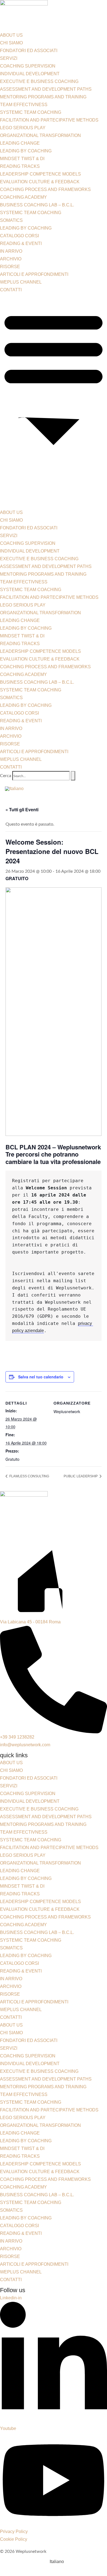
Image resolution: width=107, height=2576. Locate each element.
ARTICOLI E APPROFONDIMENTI (34, 274)
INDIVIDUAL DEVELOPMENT (30, 74)
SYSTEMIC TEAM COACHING (31, 112)
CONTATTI (11, 290)
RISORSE (10, 267)
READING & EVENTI (21, 243)
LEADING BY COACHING (26, 151)
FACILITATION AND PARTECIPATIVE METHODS (49, 120)
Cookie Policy (14, 2539)
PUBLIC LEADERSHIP (81, 1476)
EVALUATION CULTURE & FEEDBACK (40, 182)
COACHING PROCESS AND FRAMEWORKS (45, 189)
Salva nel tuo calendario (41, 1377)
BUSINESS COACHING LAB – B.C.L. (37, 205)
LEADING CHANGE (20, 143)
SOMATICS (11, 220)
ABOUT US (11, 35)
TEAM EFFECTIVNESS (24, 105)
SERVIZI (9, 58)
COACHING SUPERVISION (28, 66)
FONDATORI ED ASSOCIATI (29, 51)
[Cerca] (73, 776)
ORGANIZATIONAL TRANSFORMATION (40, 135)
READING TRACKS (20, 166)
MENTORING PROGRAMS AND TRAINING (43, 97)
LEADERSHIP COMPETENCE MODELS (40, 174)
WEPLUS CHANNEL (21, 282)
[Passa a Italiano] (14, 789)
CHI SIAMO (11, 43)
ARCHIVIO (11, 259)
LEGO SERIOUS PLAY (23, 128)
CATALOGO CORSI (19, 236)
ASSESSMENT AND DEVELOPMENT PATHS (46, 89)
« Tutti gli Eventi (22, 809)
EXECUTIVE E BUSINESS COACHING (39, 81)
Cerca (6, 776)
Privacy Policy (14, 2531)
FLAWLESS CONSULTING (29, 1476)
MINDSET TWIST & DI (22, 159)
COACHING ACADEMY (23, 197)
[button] (54, 401)
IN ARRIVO (11, 251)
